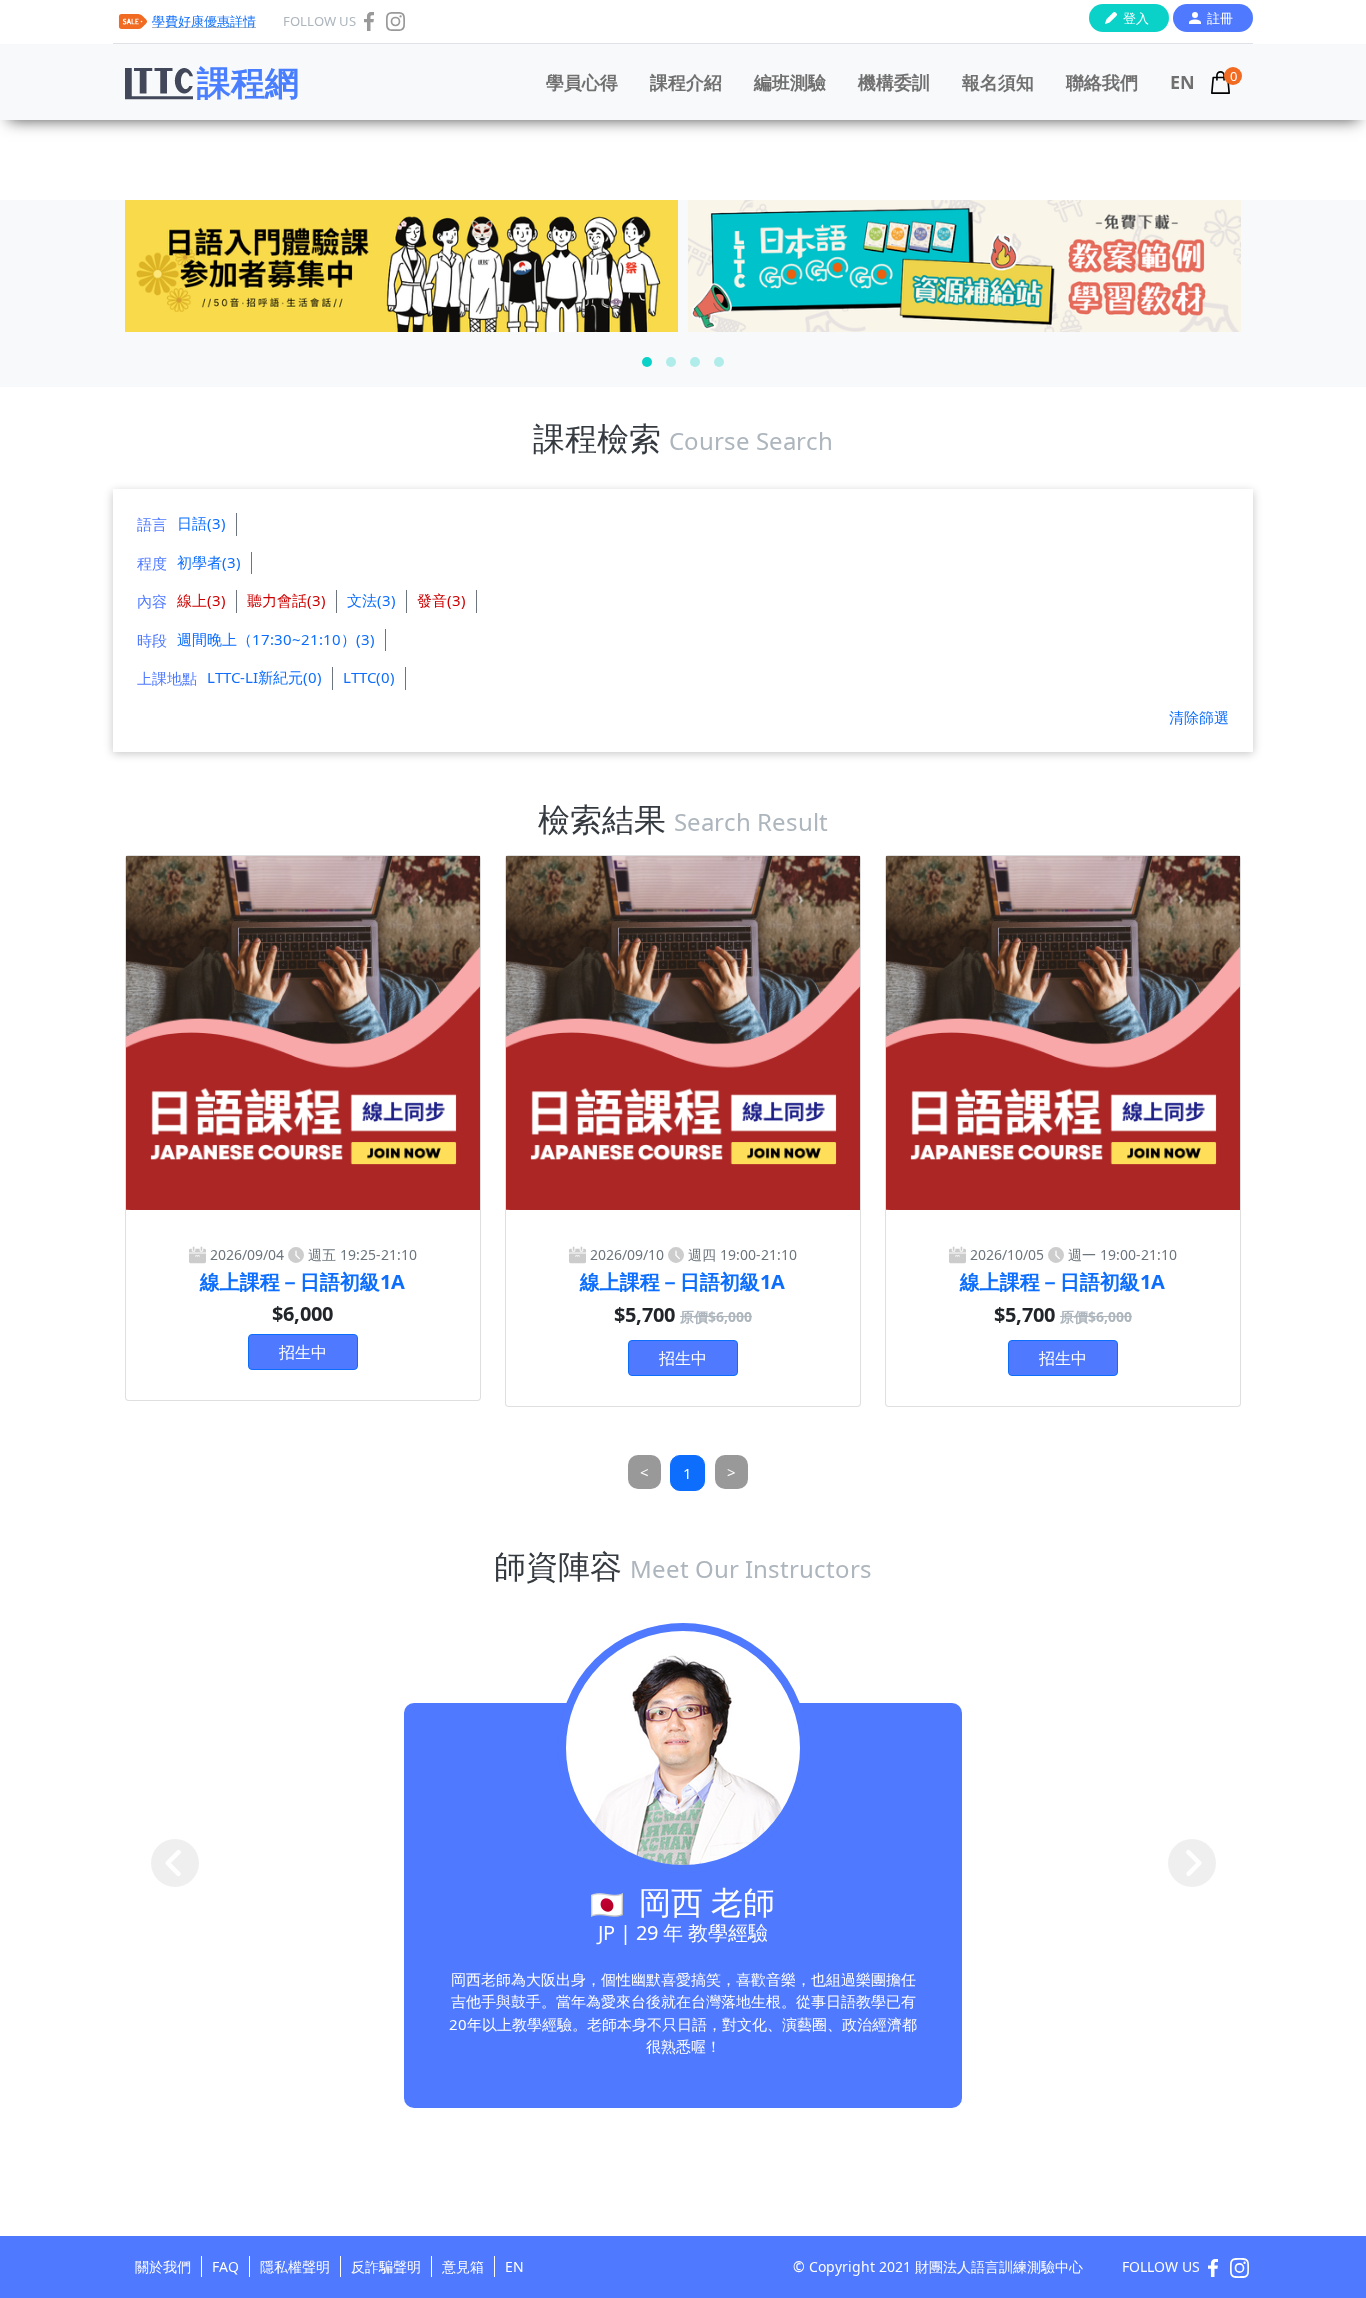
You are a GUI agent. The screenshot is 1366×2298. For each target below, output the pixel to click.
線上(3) (201, 600)
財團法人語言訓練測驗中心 (999, 2266)
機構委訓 (894, 82)
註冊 (1220, 18)
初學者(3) (209, 562)
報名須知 (998, 82)
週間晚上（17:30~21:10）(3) (276, 639)
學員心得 (582, 82)
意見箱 (463, 2266)
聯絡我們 (1102, 82)
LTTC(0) (369, 677)
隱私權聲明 (295, 2266)
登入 (1136, 18)
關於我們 (163, 2266)
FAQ (225, 2266)
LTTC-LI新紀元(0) (264, 677)
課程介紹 (686, 82)
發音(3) (441, 600)
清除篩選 (1199, 717)
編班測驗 (790, 82)
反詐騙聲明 (386, 2266)
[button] (647, 362)
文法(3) (371, 600)
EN (1182, 82)
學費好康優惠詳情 (204, 21)
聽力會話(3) (286, 600)
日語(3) (201, 523)
